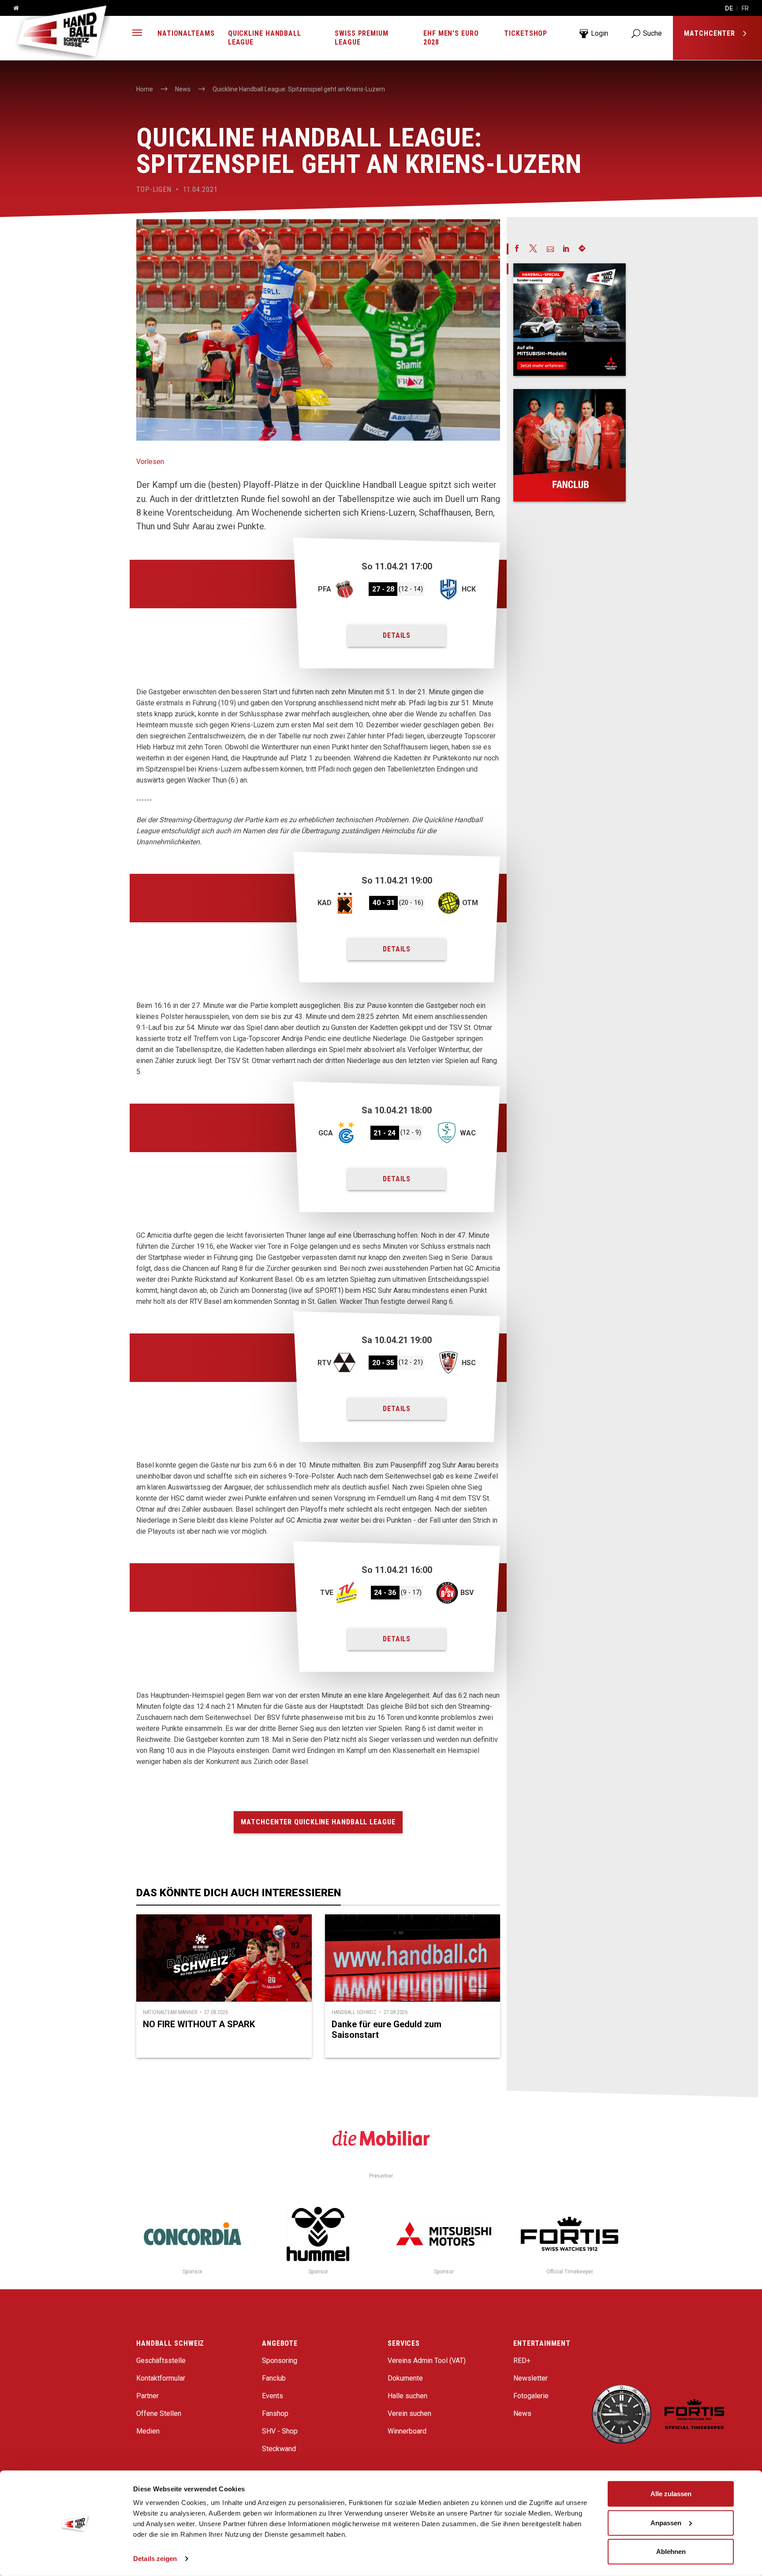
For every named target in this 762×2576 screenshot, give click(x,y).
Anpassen (666, 2522)
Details (397, 635)
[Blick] (570, 320)
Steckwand (279, 2449)
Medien (148, 2431)
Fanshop (275, 2413)
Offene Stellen (159, 2413)
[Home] (13, 8)
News (522, 2413)
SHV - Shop (280, 2431)
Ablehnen (671, 2552)
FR (745, 8)
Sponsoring (280, 2361)
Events (273, 2396)
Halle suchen (407, 2396)
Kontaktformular (161, 2378)
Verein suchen (409, 2413)
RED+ (522, 2361)
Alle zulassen (671, 2494)
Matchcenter (711, 33)
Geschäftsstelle (161, 2361)
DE (729, 8)
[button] (137, 34)
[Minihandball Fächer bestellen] (570, 445)
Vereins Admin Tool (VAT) (427, 2361)
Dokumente (405, 2378)
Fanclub (274, 2378)
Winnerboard (407, 2431)
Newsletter (530, 2378)
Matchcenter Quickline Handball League (318, 1822)
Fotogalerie (531, 2396)
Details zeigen (155, 2559)
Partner (148, 2396)
